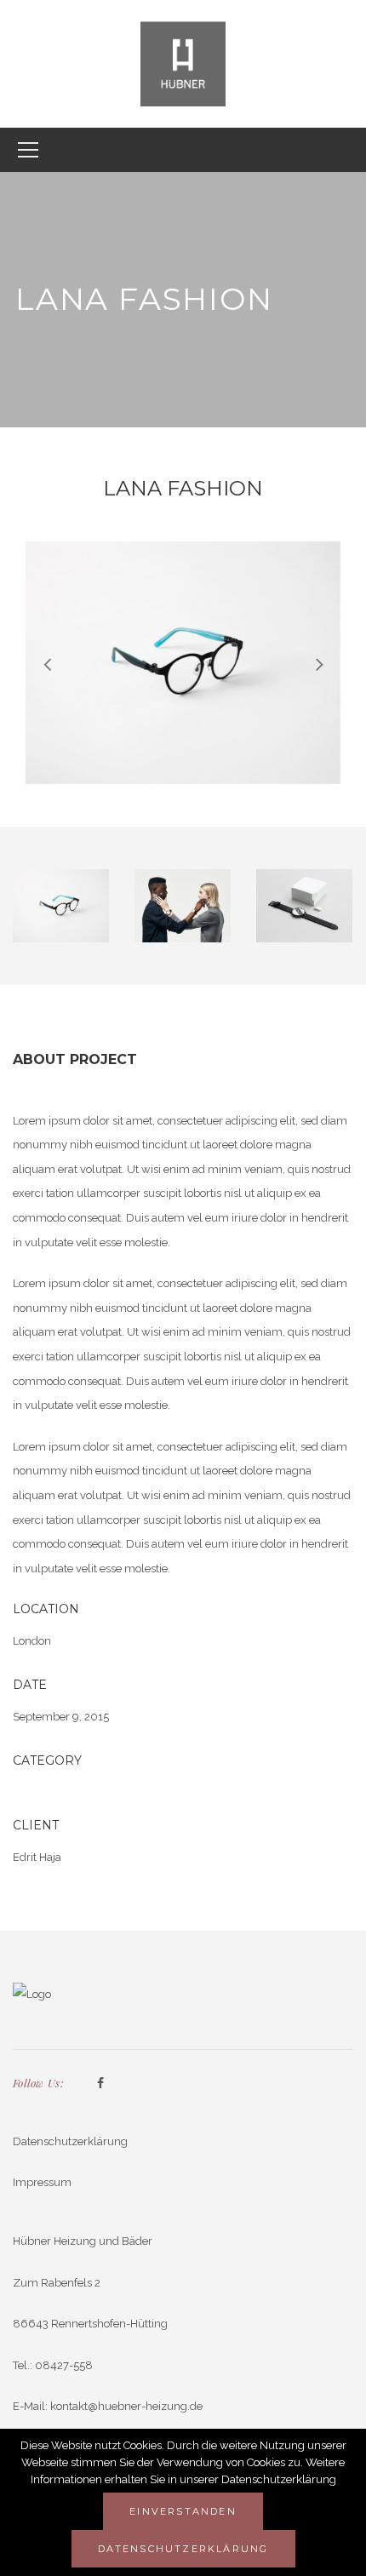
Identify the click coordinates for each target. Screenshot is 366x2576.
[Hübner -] (183, 63)
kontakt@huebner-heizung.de (126, 2406)
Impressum (42, 2182)
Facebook (100, 2084)
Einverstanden (183, 2511)
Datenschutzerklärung (70, 2141)
